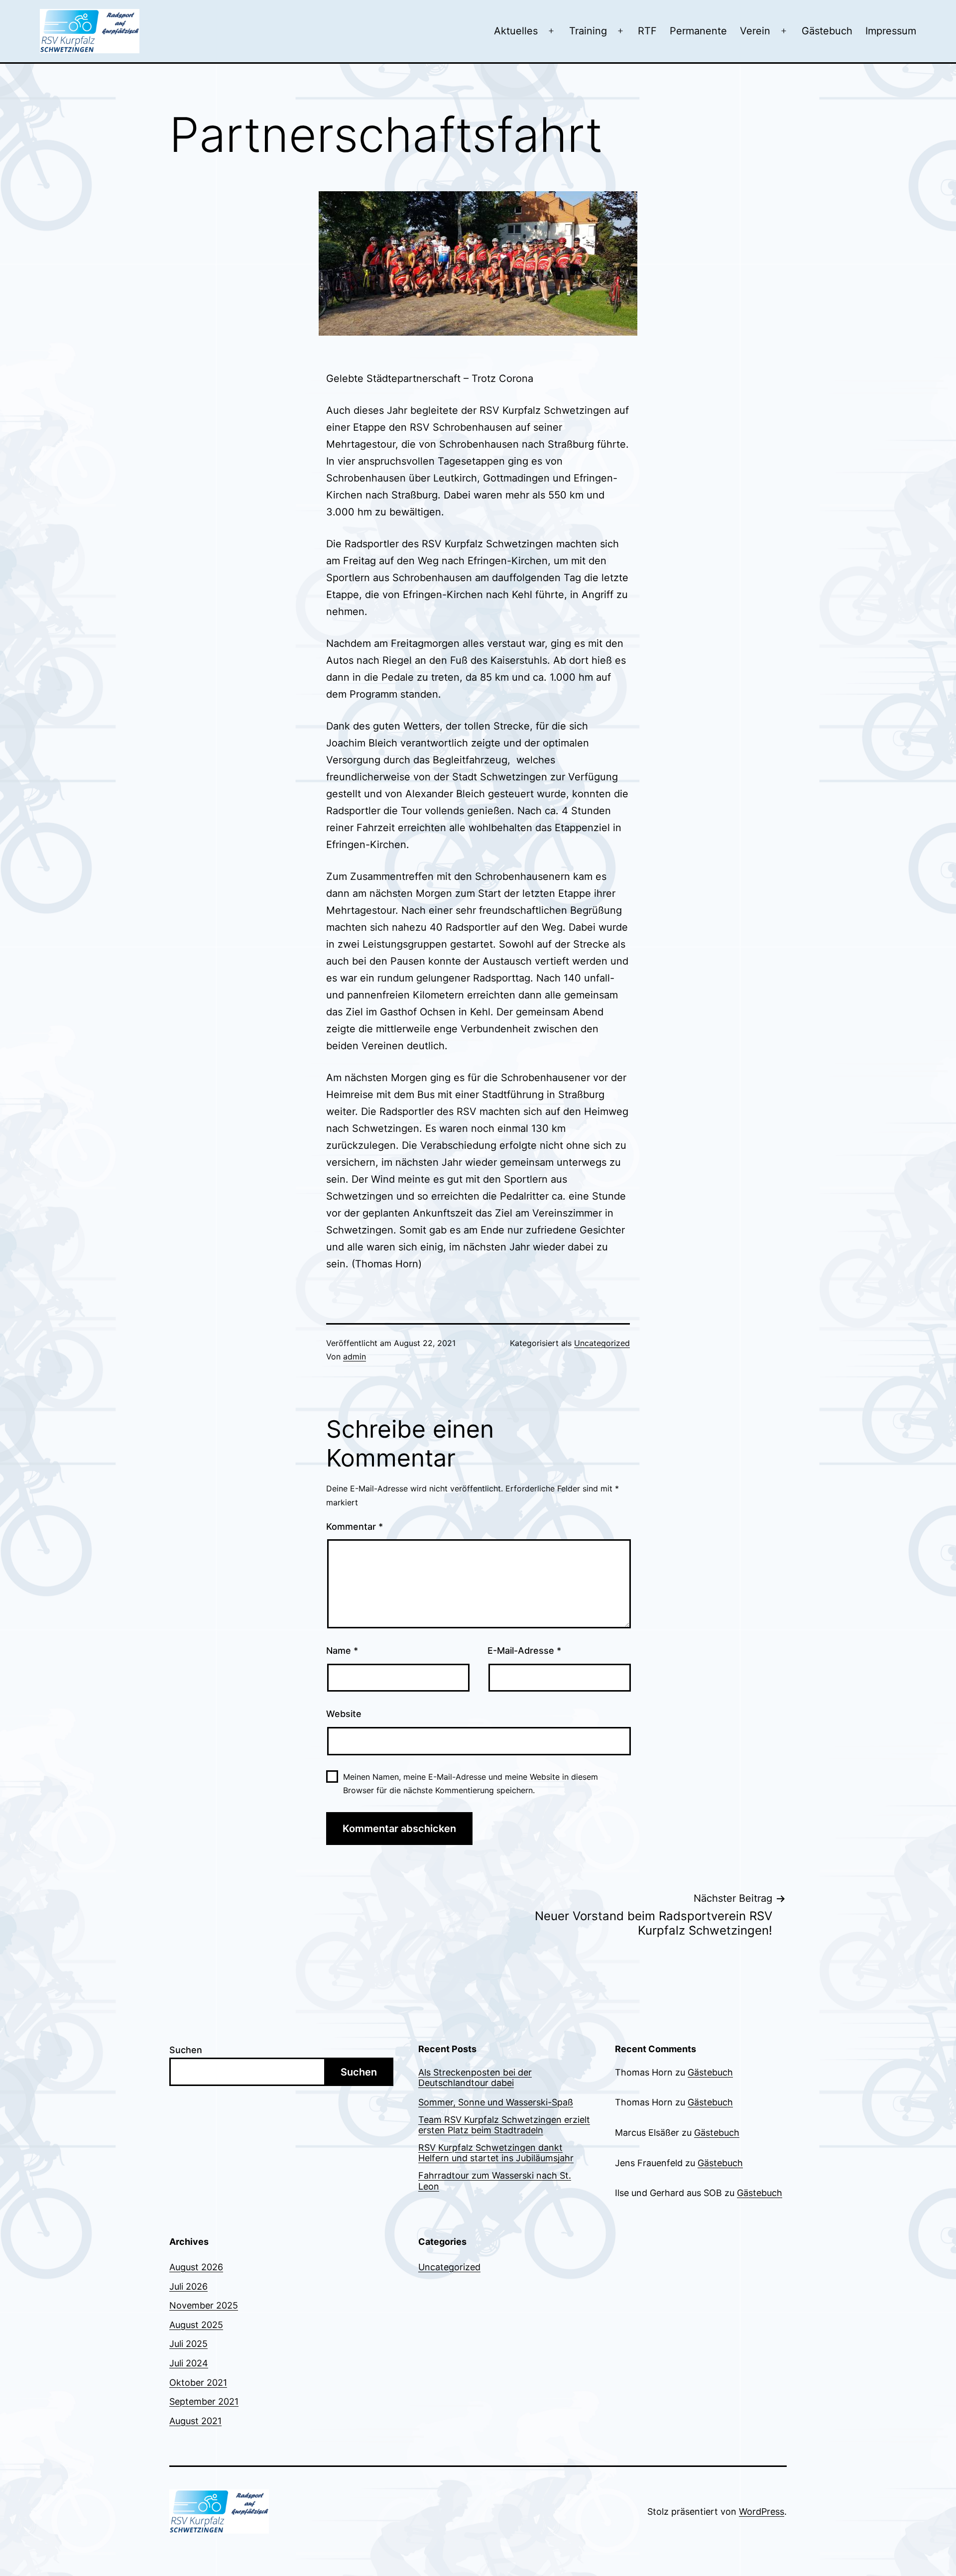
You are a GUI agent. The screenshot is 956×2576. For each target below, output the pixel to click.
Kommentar (355, 1527)
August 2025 (196, 2325)
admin (355, 1356)
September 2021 (204, 2401)
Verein (755, 31)
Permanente (698, 31)
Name (342, 1651)
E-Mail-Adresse (524, 1651)
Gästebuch (827, 31)
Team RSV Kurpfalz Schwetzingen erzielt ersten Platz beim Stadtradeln (504, 2125)
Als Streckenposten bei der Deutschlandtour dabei (475, 2078)
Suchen (186, 2050)
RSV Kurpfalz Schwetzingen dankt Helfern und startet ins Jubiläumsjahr (496, 2153)
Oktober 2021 (198, 2383)
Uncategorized (602, 1343)
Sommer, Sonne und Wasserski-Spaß (496, 2102)
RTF (647, 31)
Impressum (891, 31)
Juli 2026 (188, 2286)
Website (344, 1714)
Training (588, 31)
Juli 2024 (189, 2363)
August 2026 (196, 2267)
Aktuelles (516, 31)
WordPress (762, 2512)
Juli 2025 (188, 2344)
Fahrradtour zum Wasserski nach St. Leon (495, 2181)
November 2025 (204, 2305)
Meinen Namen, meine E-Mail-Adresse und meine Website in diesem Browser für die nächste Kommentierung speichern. (471, 1783)
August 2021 (195, 2421)
